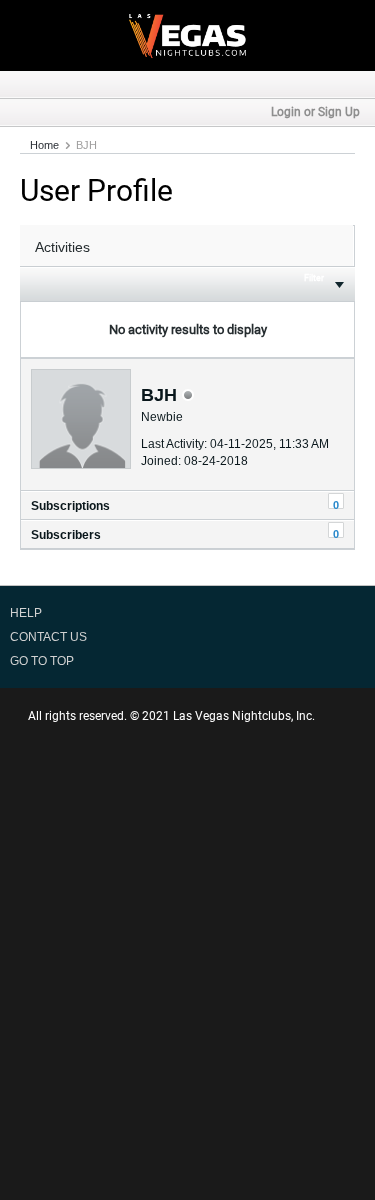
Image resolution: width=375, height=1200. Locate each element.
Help (26, 613)
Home (44, 145)
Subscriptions (70, 506)
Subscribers (66, 535)
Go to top (42, 661)
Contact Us (48, 637)
